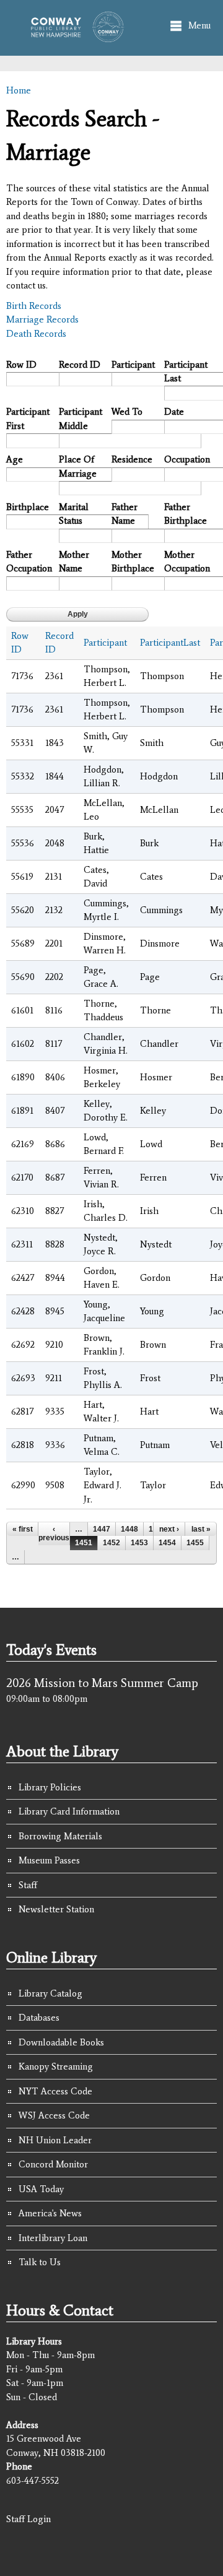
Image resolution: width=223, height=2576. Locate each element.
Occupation (186, 459)
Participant (133, 365)
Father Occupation (28, 562)
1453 (139, 1543)
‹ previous (54, 1533)
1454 (167, 1543)
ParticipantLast (170, 643)
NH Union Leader (55, 2140)
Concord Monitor (53, 2164)
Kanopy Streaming (56, 2066)
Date (174, 412)
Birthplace (28, 507)
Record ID (80, 365)
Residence (132, 459)
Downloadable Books (61, 2042)
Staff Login (28, 2519)
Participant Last (186, 372)
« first (23, 1529)
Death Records (36, 334)
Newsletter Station (56, 1909)
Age (15, 459)
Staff (28, 1885)
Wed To (127, 412)
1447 (102, 1529)
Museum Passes (49, 1860)
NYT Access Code (55, 2091)
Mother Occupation (186, 562)
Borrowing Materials (60, 1836)
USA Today (41, 2189)
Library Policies (50, 1787)
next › (169, 1529)
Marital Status (74, 514)
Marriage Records (42, 319)
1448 (129, 1529)
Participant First (28, 419)
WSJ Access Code (54, 2115)
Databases (39, 2018)
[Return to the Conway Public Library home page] (74, 36)
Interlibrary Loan (53, 2238)
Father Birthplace (186, 514)
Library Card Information (69, 1811)
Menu (199, 25)
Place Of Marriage (78, 466)
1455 (195, 1543)
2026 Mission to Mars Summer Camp (102, 1683)
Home (19, 90)
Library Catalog (50, 1993)
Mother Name (74, 562)
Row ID (21, 365)
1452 (111, 1543)
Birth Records (34, 306)
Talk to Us (40, 2262)
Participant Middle (81, 419)
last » (201, 1529)
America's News (50, 2213)
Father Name (125, 514)
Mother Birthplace (133, 562)
